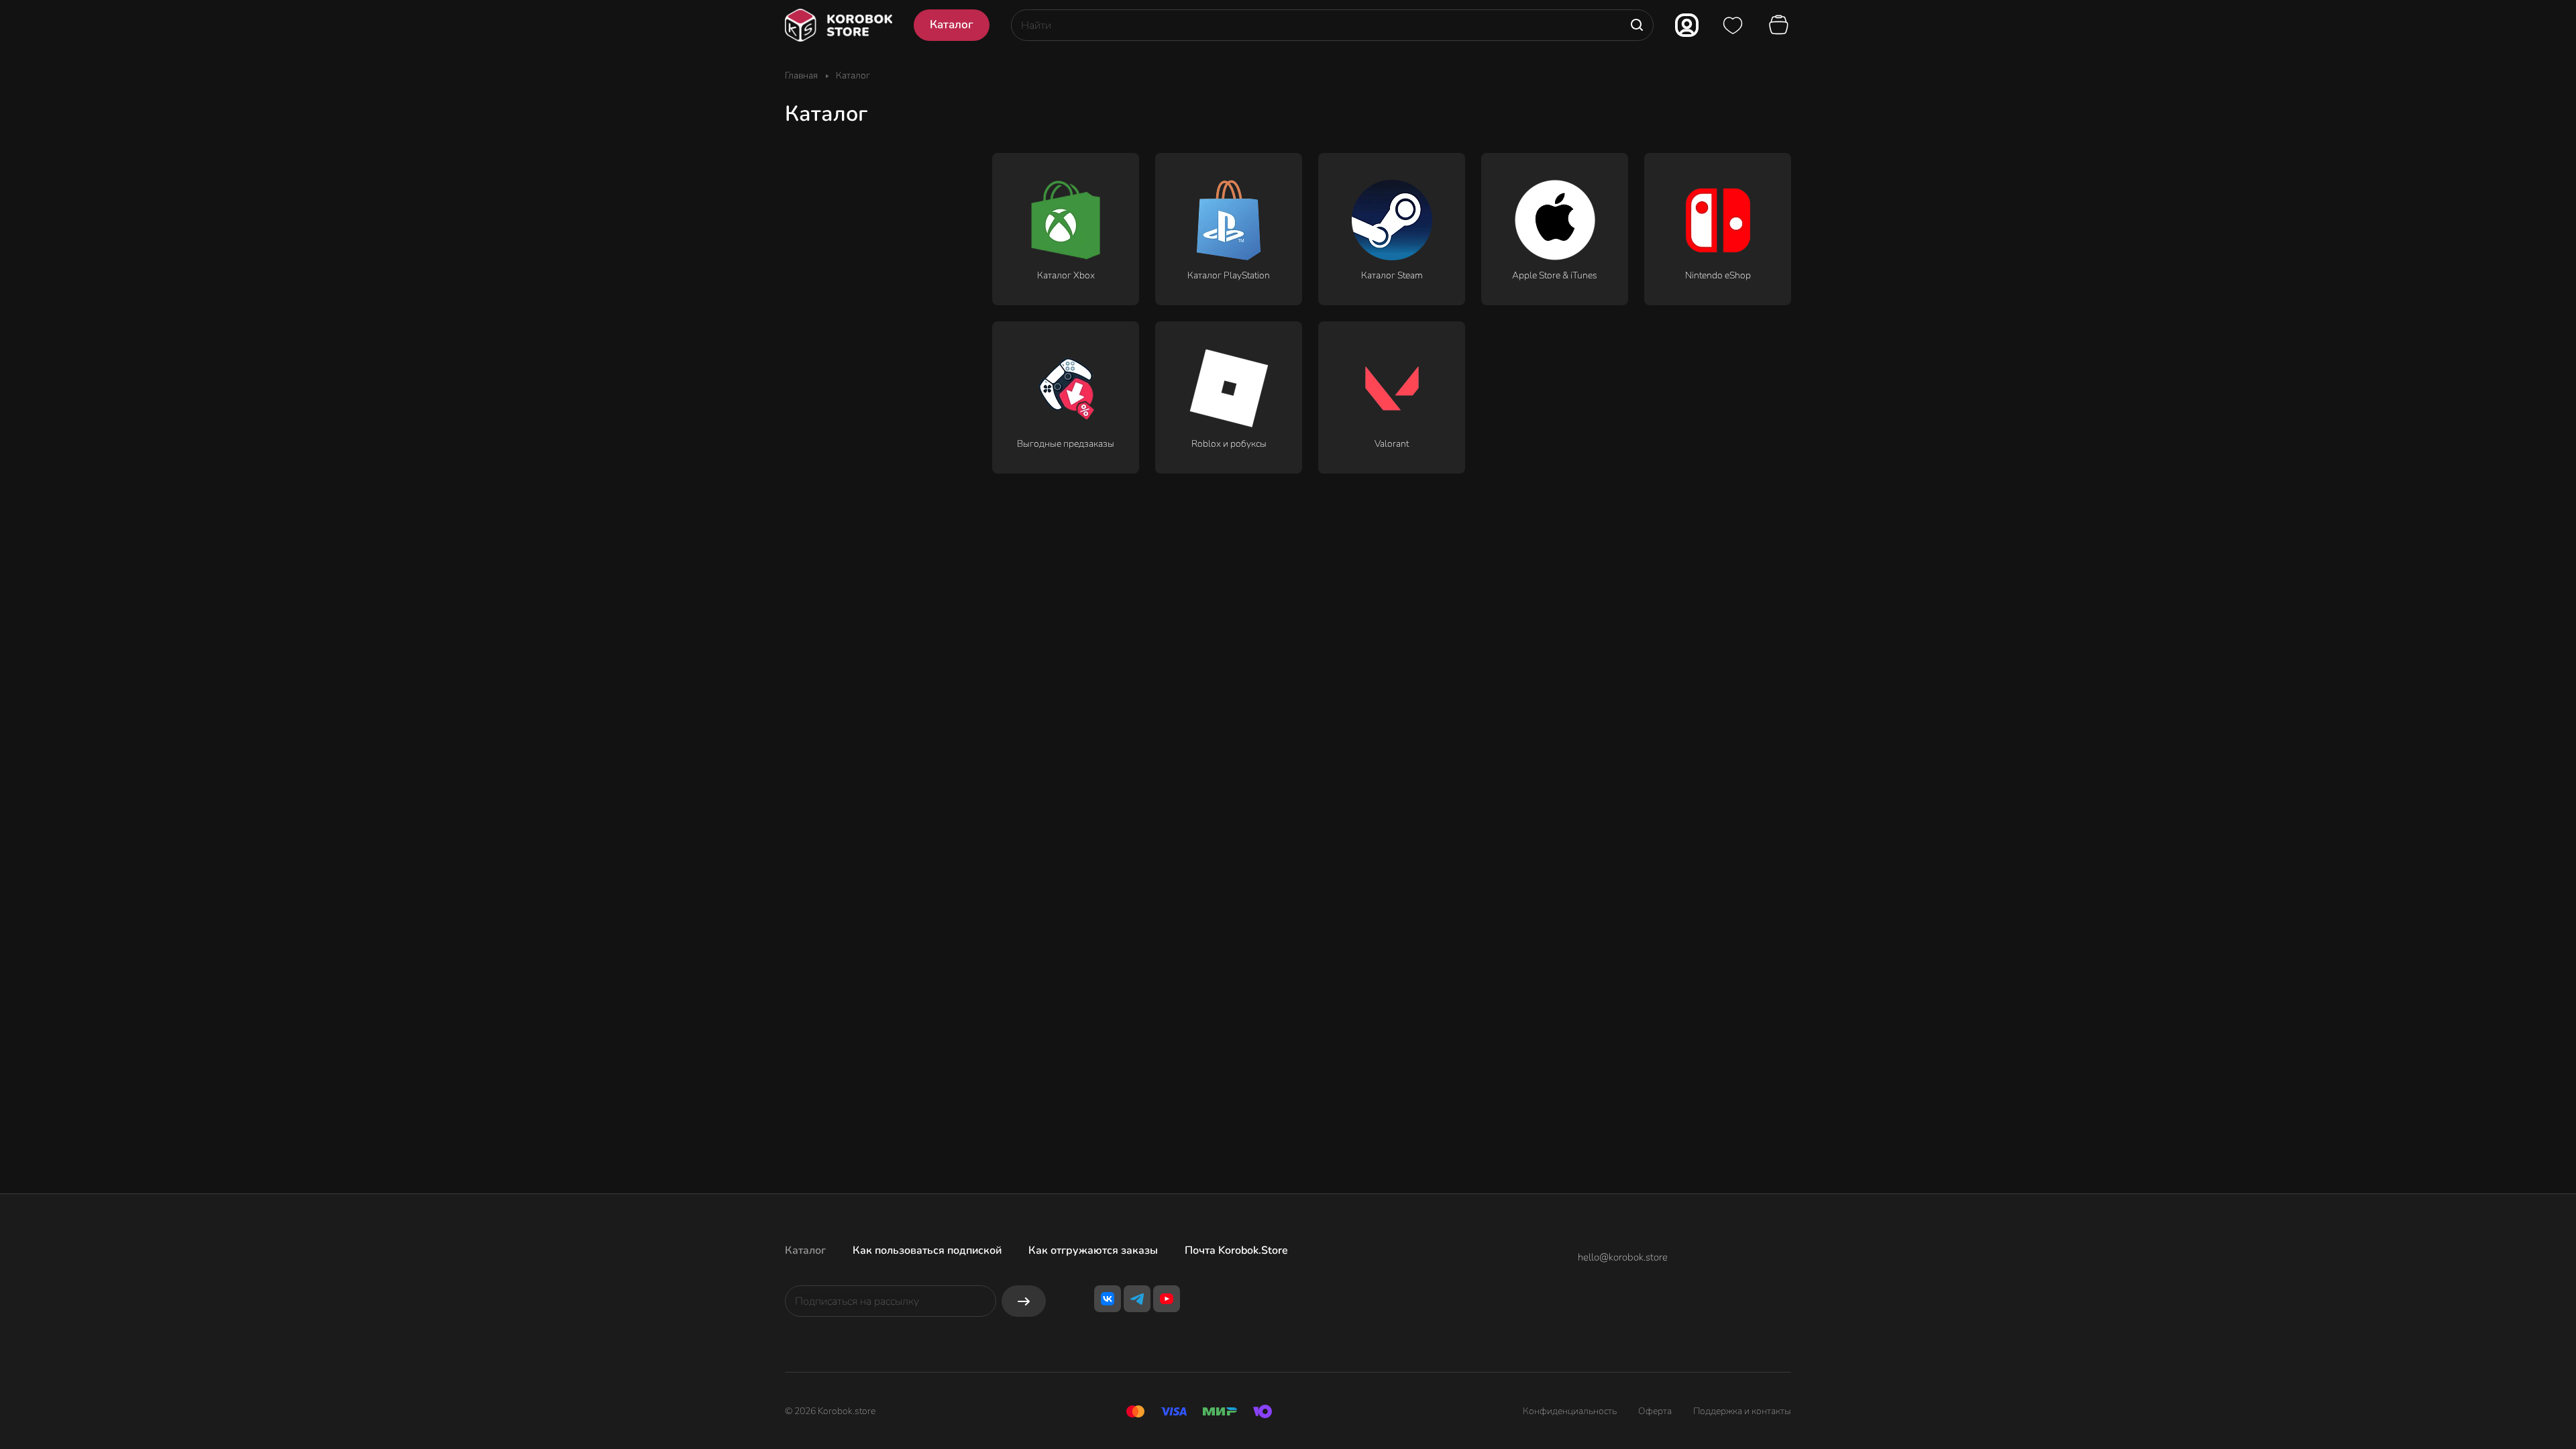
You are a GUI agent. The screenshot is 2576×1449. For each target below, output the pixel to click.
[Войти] (1687, 25)
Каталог (805, 1250)
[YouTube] (1167, 1299)
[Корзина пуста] (1780, 25)
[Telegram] (1137, 1299)
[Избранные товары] (1733, 25)
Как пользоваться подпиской (927, 1250)
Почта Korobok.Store (1236, 1250)
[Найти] (1637, 25)
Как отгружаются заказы (1093, 1250)
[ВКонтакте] (1108, 1299)
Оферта (1655, 1411)
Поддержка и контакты (1742, 1411)
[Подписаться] (1024, 1301)
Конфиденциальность (1570, 1411)
